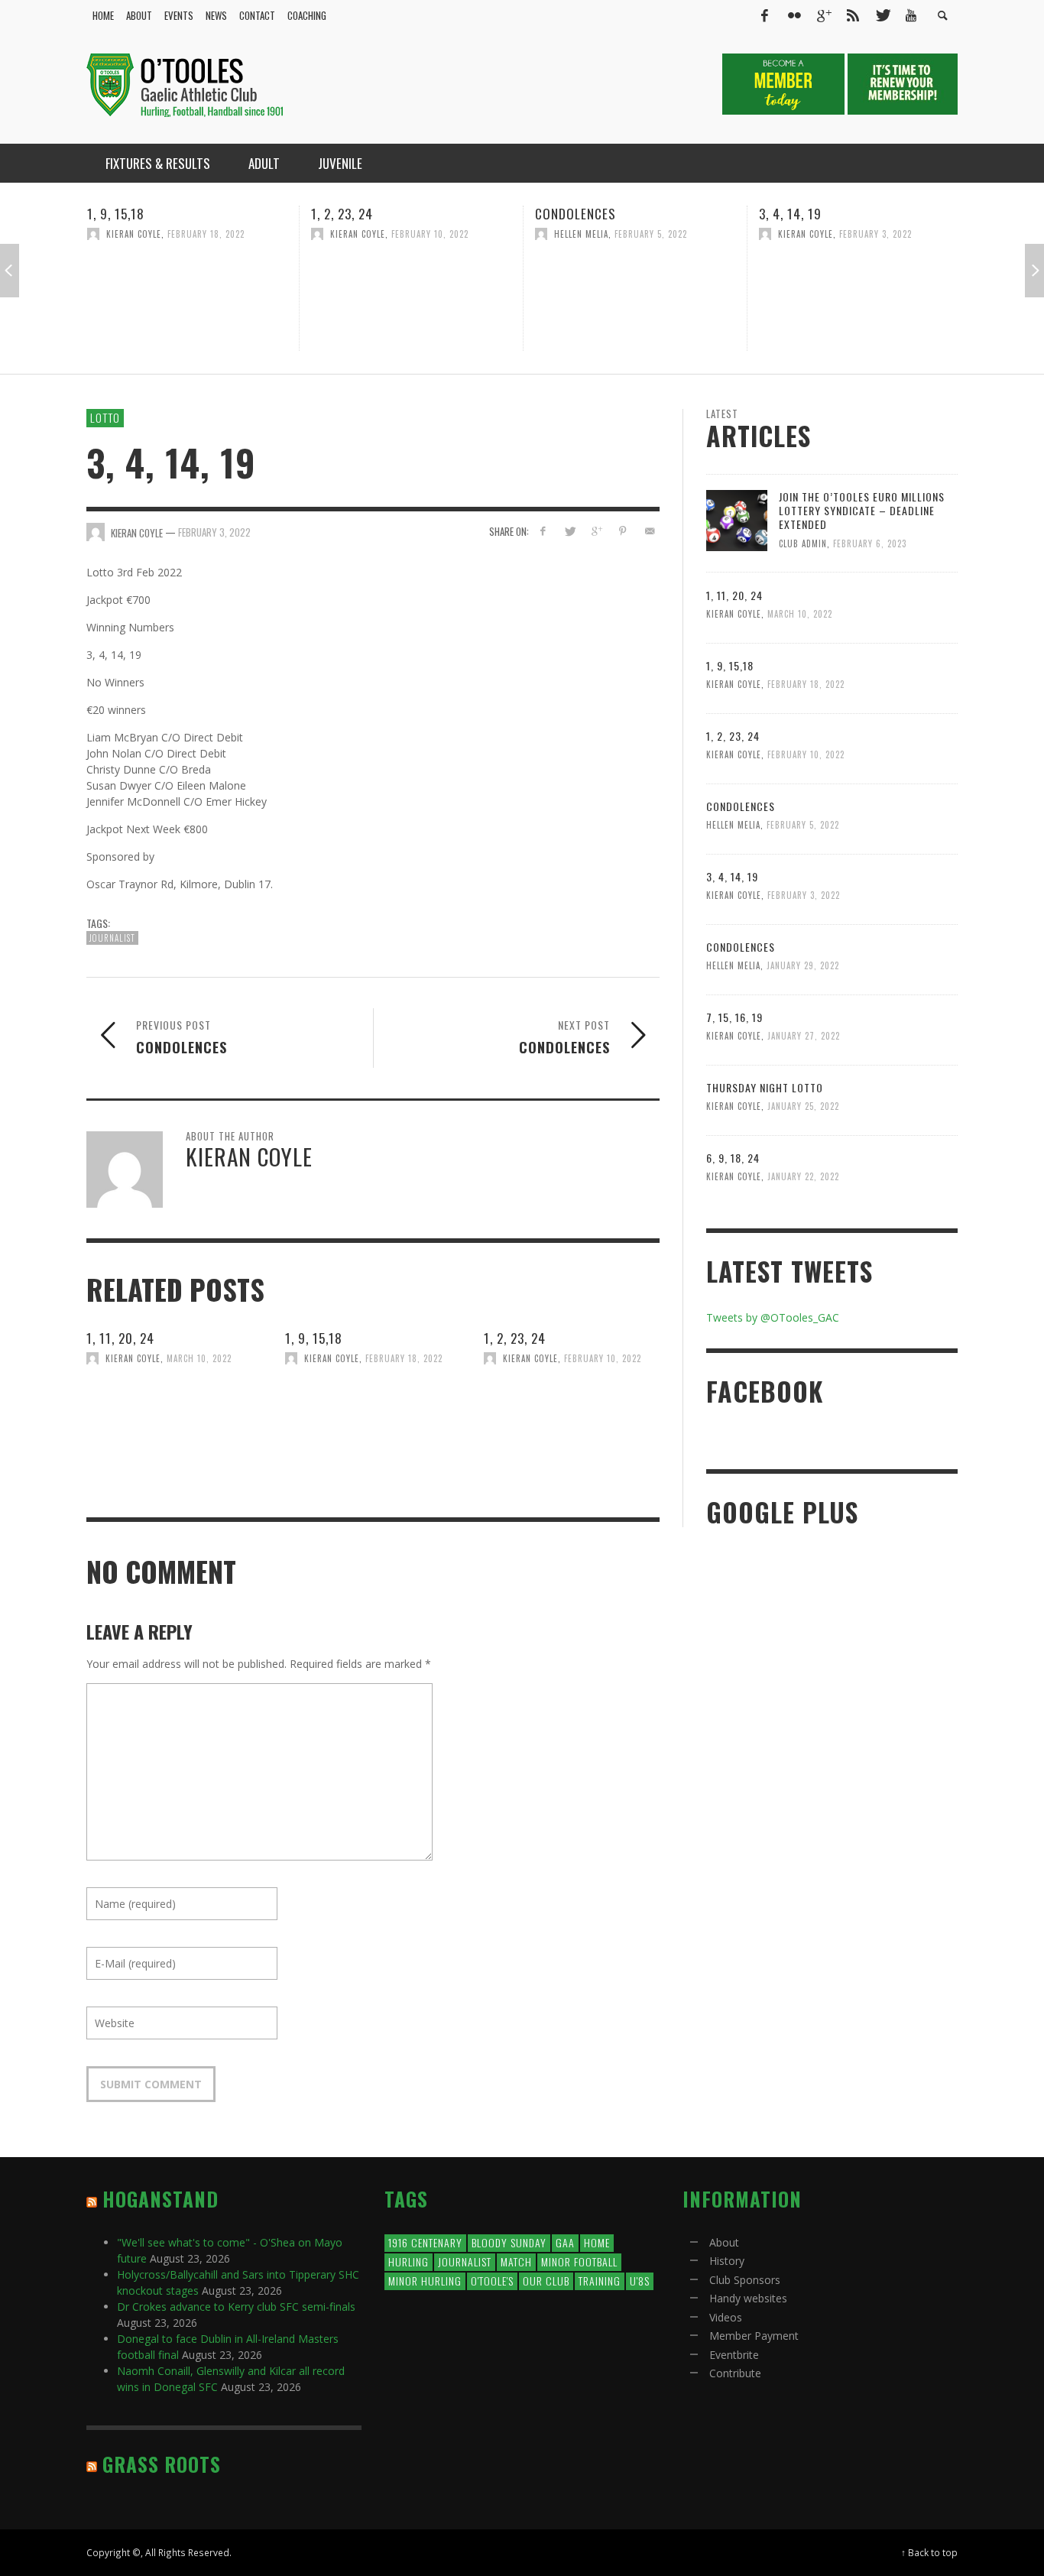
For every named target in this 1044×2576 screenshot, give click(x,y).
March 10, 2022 (199, 1358)
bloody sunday (509, 2242)
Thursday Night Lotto (765, 1087)
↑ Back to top (929, 2552)
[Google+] (823, 15)
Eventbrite (734, 2355)
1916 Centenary (425, 2242)
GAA (565, 2242)
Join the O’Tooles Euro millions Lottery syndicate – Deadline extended (862, 510)
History (727, 2261)
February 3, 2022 (742, 234)
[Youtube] (911, 15)
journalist (112, 938)
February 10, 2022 (296, 234)
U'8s (640, 2281)
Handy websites (748, 2298)
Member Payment (754, 2336)
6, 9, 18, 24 (733, 1158)
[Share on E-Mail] (649, 531)
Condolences (442, 214)
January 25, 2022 (803, 1106)
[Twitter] (882, 15)
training (600, 2281)
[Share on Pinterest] (623, 531)
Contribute (735, 2373)
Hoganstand (160, 2199)
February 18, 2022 (404, 1358)
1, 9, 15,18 (314, 1338)
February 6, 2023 (870, 543)
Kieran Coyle (224, 234)
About (724, 2242)
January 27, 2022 (804, 1036)
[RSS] (853, 15)
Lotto (105, 417)
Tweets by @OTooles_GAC (773, 1317)
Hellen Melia (447, 234)
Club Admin (803, 543)
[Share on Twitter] (570, 531)
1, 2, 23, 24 (208, 214)
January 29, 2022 (965, 234)
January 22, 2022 (803, 1176)
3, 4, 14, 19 (657, 214)
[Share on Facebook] (543, 531)
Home (597, 2242)
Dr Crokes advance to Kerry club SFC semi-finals (236, 2307)
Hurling (409, 2261)
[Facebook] (764, 15)
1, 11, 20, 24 (120, 1338)
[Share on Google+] (597, 531)
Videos (726, 2317)
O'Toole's (492, 2281)
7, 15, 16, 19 (734, 1017)
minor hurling (425, 2281)
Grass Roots (162, 2464)
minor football (579, 2261)
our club (546, 2281)
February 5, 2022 (517, 234)
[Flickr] (794, 15)
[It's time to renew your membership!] (903, 83)
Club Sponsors (745, 2280)
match (516, 2261)
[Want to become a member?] (785, 83)
